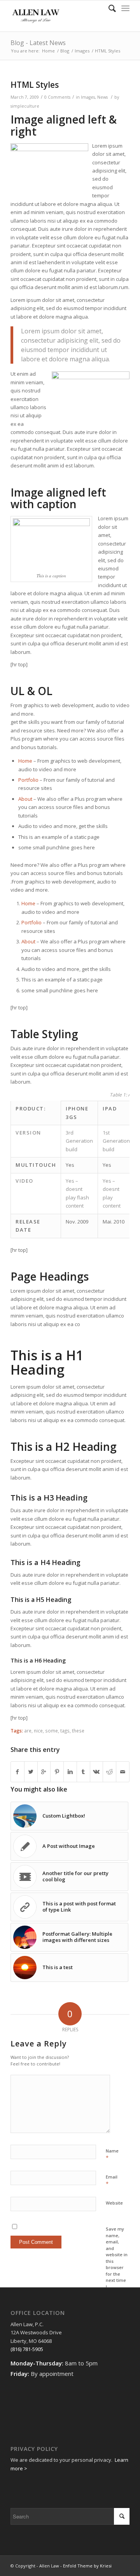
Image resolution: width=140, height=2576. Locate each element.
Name (112, 2154)
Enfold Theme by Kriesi (87, 2566)
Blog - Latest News (38, 43)
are (28, 1731)
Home (48, 51)
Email (112, 2180)
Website (114, 2203)
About (25, 799)
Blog (65, 51)
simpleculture (25, 106)
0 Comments (57, 97)
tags (65, 1731)
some (52, 1731)
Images (82, 51)
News (102, 97)
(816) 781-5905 (27, 2349)
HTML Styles (35, 85)
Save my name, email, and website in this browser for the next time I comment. (117, 2261)
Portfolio (28, 780)
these (78, 1731)
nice (38, 1731)
